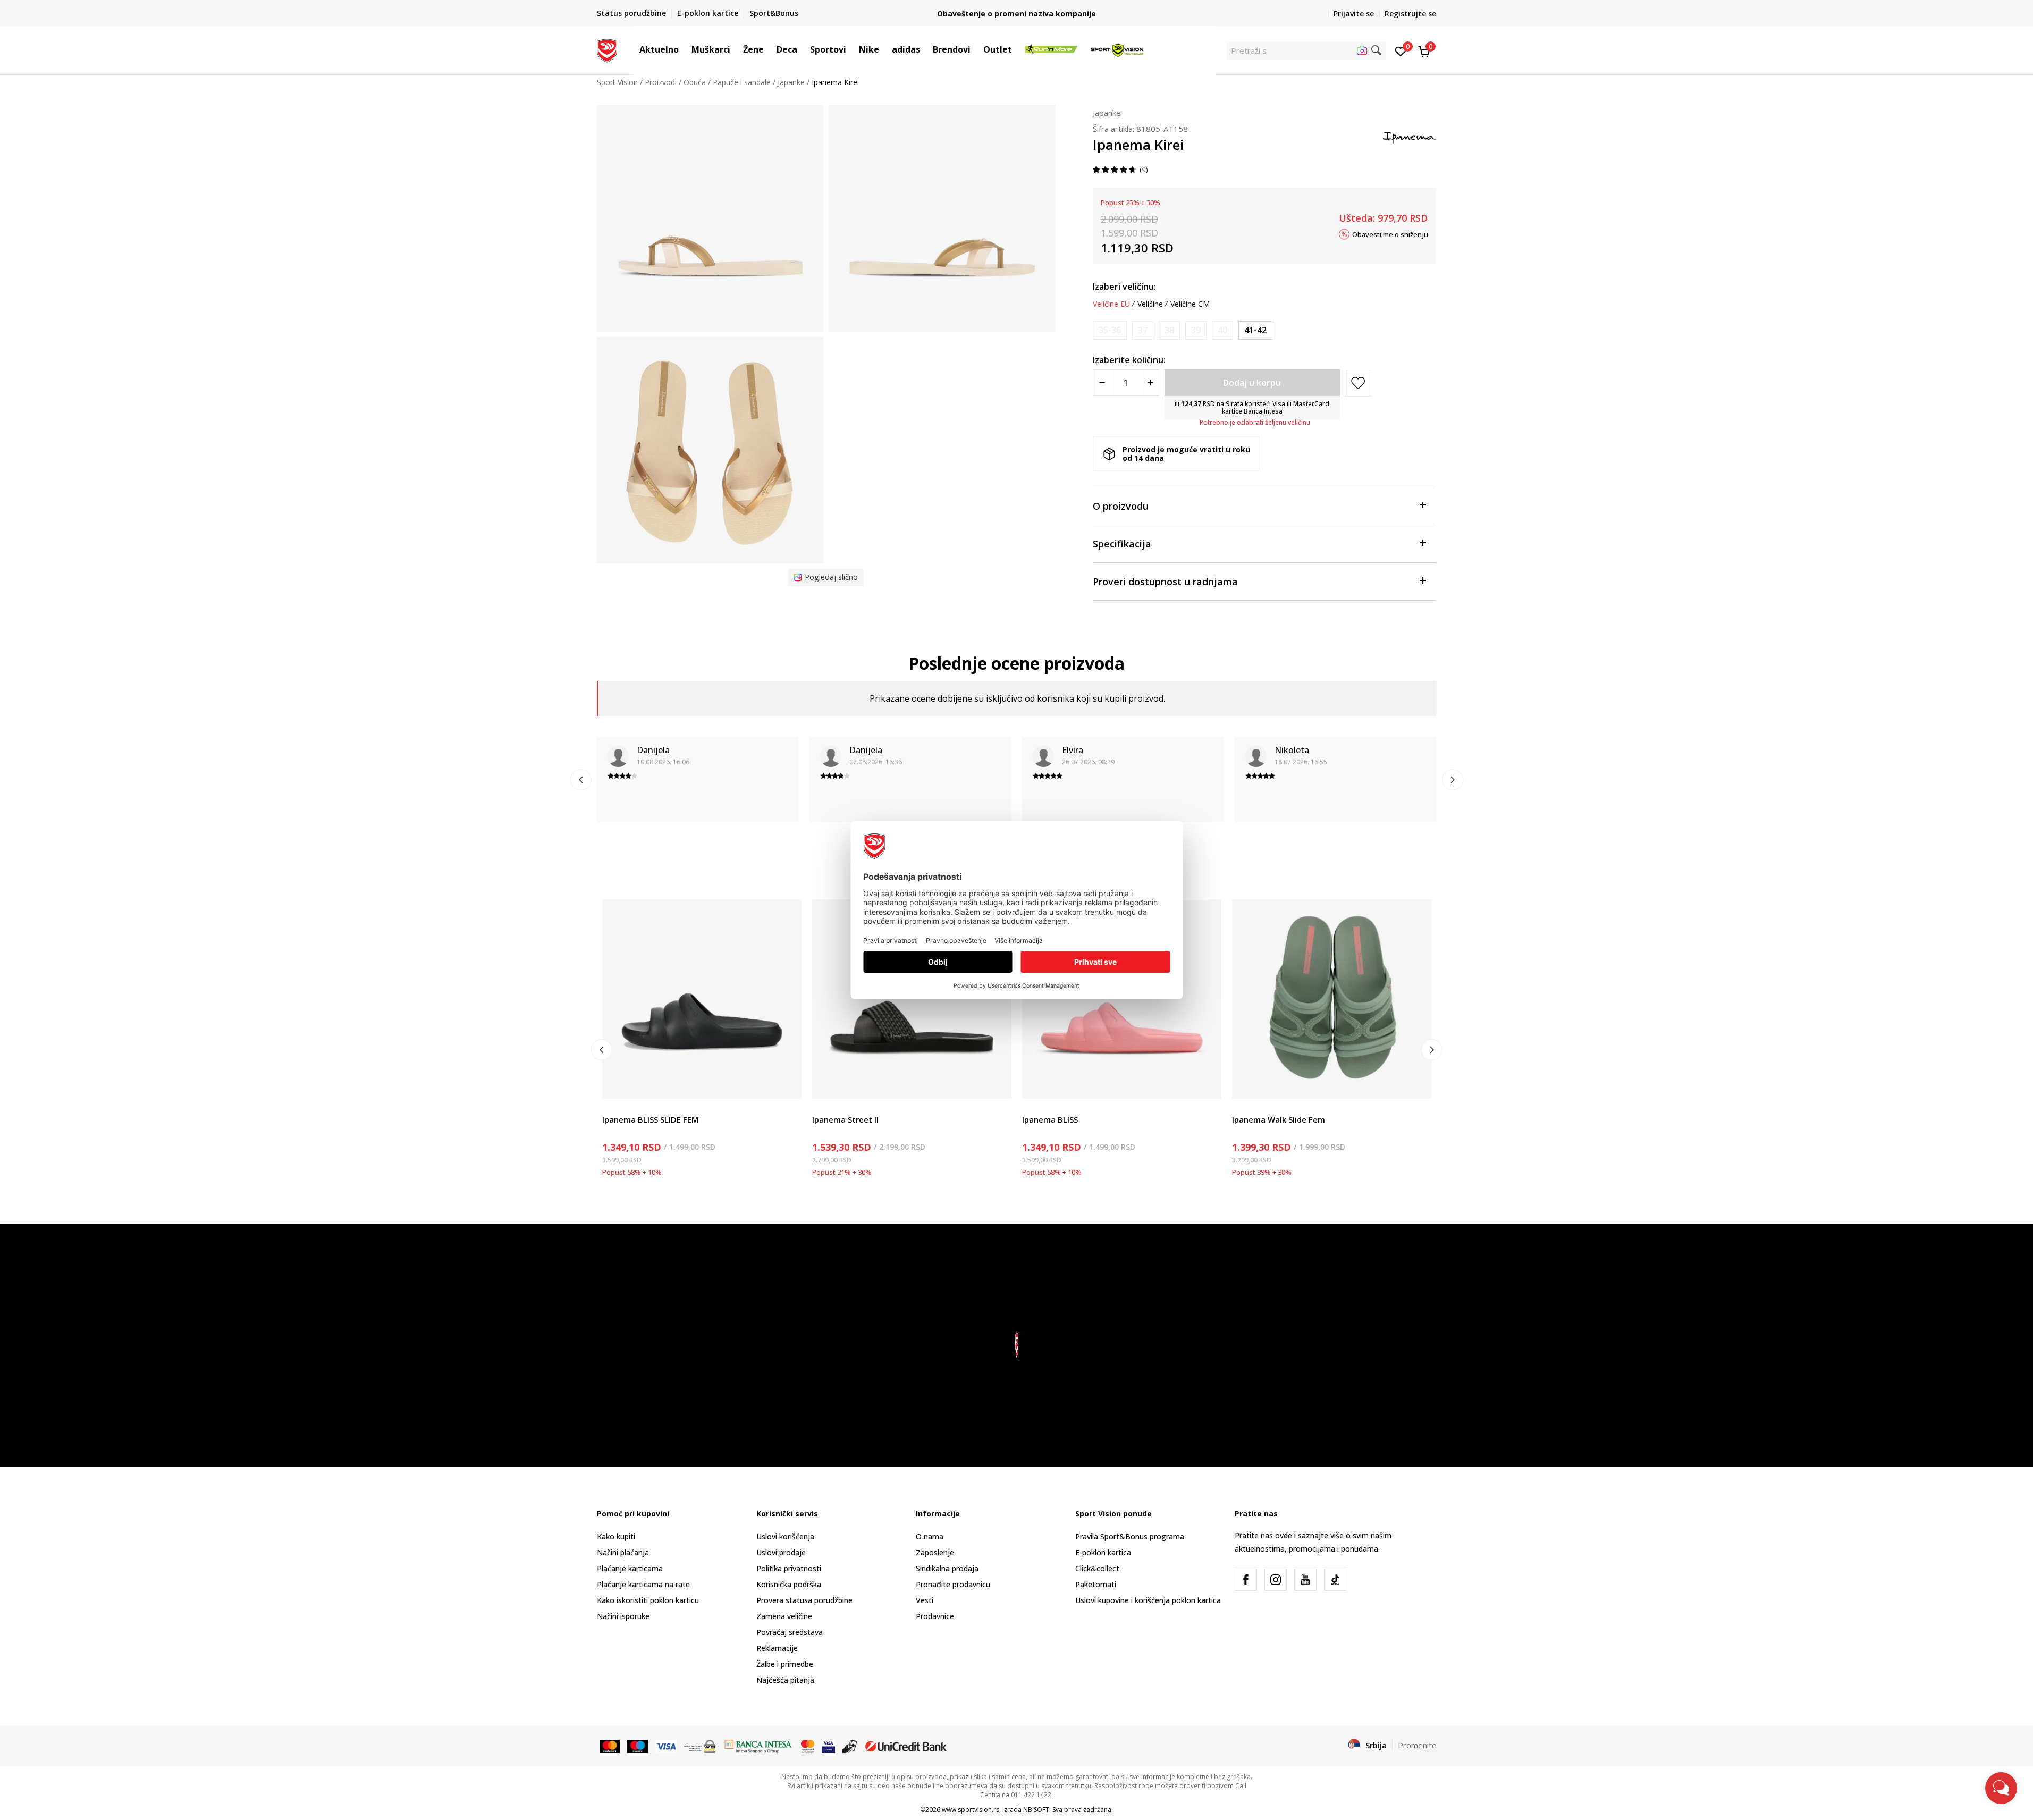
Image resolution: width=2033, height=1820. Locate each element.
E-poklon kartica (1103, 1552)
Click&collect (1097, 1568)
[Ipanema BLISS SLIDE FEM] (702, 999)
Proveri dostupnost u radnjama (1165, 582)
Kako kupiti (616, 1536)
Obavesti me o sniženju (1390, 234)
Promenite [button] (1417, 1745)
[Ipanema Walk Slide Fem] (1332, 999)
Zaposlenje (935, 1552)
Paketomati (1096, 1584)
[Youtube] (1305, 1580)
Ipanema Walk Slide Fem (1279, 1119)
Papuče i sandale (742, 82)
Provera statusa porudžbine (804, 1600)
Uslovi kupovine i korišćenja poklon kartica (1148, 1600)
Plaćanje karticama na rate (643, 1584)
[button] (684, 49)
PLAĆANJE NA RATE (1017, 9)
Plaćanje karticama (630, 1568)
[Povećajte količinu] (1150, 383)
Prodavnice (935, 1616)
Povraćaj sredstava (790, 1632)
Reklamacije (777, 1648)
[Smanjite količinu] (1102, 383)
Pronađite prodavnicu (953, 1584)
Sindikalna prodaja (947, 1568)
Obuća (695, 82)
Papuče (615, 1107)
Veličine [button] (1150, 304)
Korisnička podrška (789, 1584)
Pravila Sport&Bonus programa (1130, 1536)
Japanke (791, 82)
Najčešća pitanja (785, 1680)
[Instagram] (1276, 1580)
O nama (930, 1536)
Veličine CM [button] (1190, 304)
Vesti (925, 1600)
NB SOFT (1036, 1810)
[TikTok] (1335, 1580)
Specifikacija (1122, 544)
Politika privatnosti (789, 1568)
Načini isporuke (623, 1616)
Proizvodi (661, 82)
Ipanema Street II (845, 1119)
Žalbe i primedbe (785, 1664)
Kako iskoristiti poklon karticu (648, 1600)
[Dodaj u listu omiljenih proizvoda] (787, 1084)
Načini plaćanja (623, 1552)
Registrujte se (1410, 14)
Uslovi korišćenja (785, 1536)
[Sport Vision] (607, 49)
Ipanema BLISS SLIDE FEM (650, 1119)
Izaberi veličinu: (1124, 287)
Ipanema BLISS (1050, 1119)
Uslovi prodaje (781, 1552)
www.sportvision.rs (971, 1810)
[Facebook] (1246, 1580)
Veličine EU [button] (1111, 304)
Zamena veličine (784, 1616)
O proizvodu (1121, 506)
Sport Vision (617, 82)
